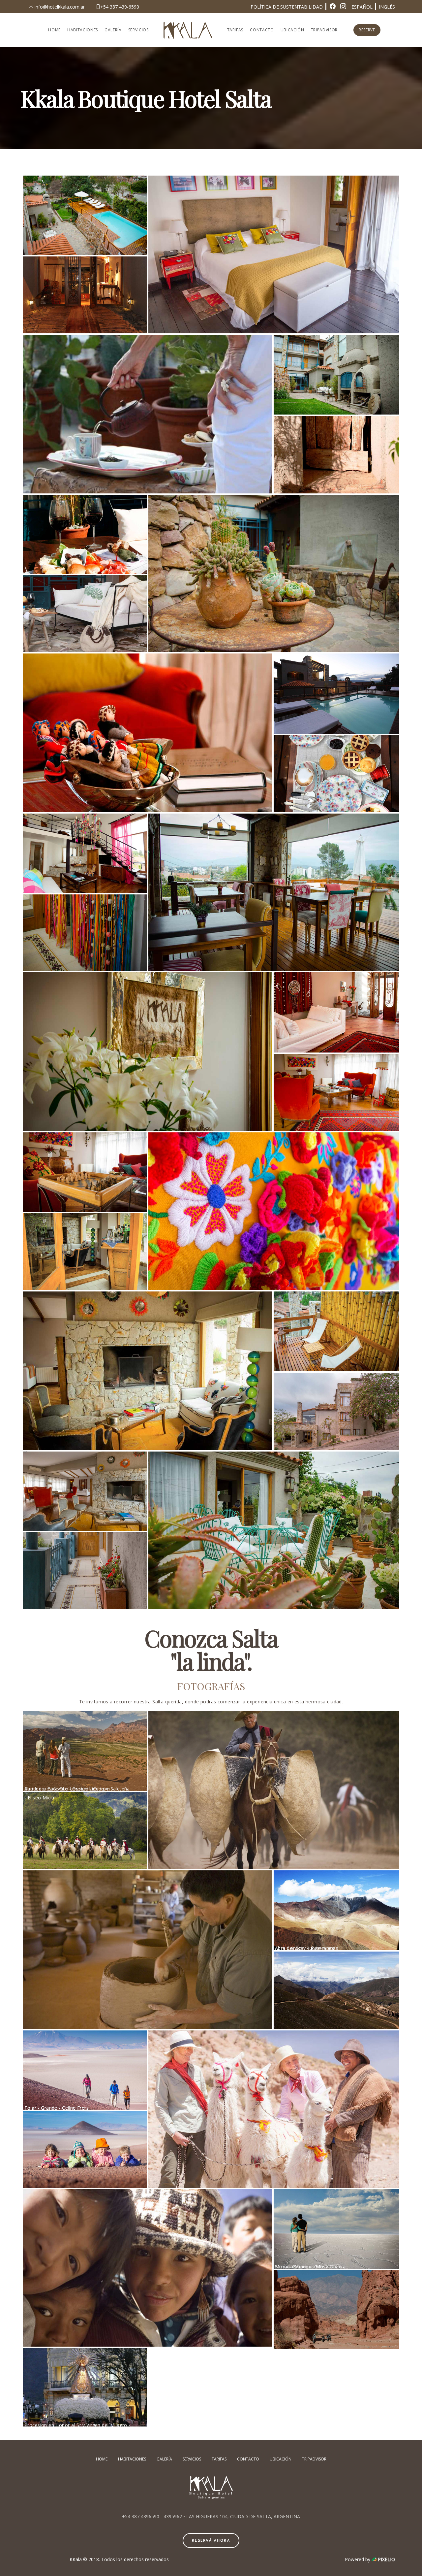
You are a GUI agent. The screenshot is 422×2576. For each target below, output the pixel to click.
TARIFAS (235, 30)
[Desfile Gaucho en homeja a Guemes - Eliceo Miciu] (274, 1790)
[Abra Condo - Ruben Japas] (336, 1991)
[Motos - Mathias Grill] (336, 2310)
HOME (54, 30)
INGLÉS (387, 7)
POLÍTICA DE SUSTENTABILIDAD (287, 7)
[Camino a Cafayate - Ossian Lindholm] (85, 1751)
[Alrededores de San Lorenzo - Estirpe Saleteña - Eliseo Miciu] (85, 1831)
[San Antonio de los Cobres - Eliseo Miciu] (148, 2268)
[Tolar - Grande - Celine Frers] (85, 2070)
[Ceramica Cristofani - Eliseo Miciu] (148, 1950)
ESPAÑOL (362, 7)
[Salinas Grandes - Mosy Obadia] (336, 2229)
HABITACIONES (83, 30)
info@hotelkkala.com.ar (59, 7)
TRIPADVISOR (324, 30)
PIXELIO (386, 2559)
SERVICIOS (138, 30)
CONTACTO (262, 30)
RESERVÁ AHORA (211, 2540)
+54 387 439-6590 (120, 7)
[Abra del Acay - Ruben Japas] (336, 1910)
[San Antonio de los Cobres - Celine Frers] (274, 2109)
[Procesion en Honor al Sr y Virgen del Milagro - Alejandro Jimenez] (85, 2387)
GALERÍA (113, 30)
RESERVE (367, 30)
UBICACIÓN (292, 30)
